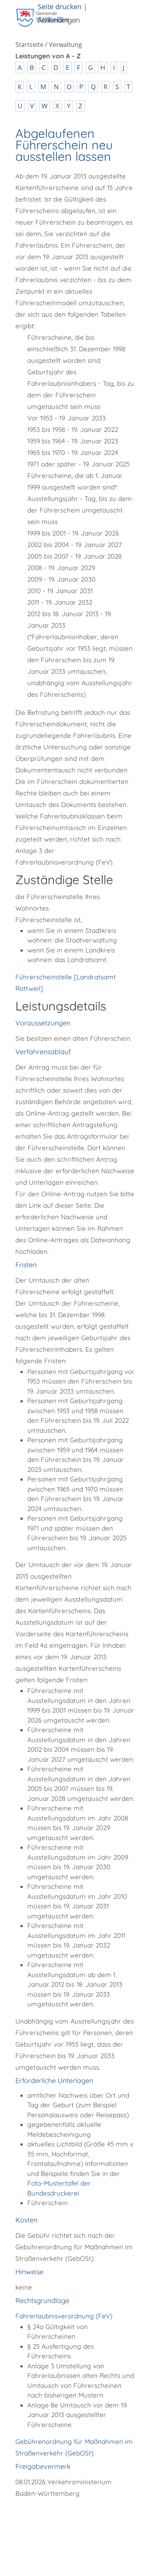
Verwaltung (65, 45)
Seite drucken (60, 6)
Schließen (53, 19)
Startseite (29, 45)
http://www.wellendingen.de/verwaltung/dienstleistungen (66, 2524)
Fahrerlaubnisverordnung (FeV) (64, 2316)
